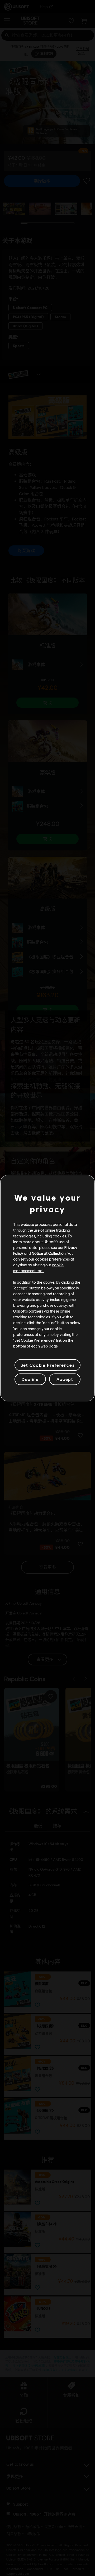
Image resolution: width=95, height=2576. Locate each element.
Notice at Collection (49, 1253)
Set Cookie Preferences (47, 1365)
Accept (65, 1379)
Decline (30, 1379)
